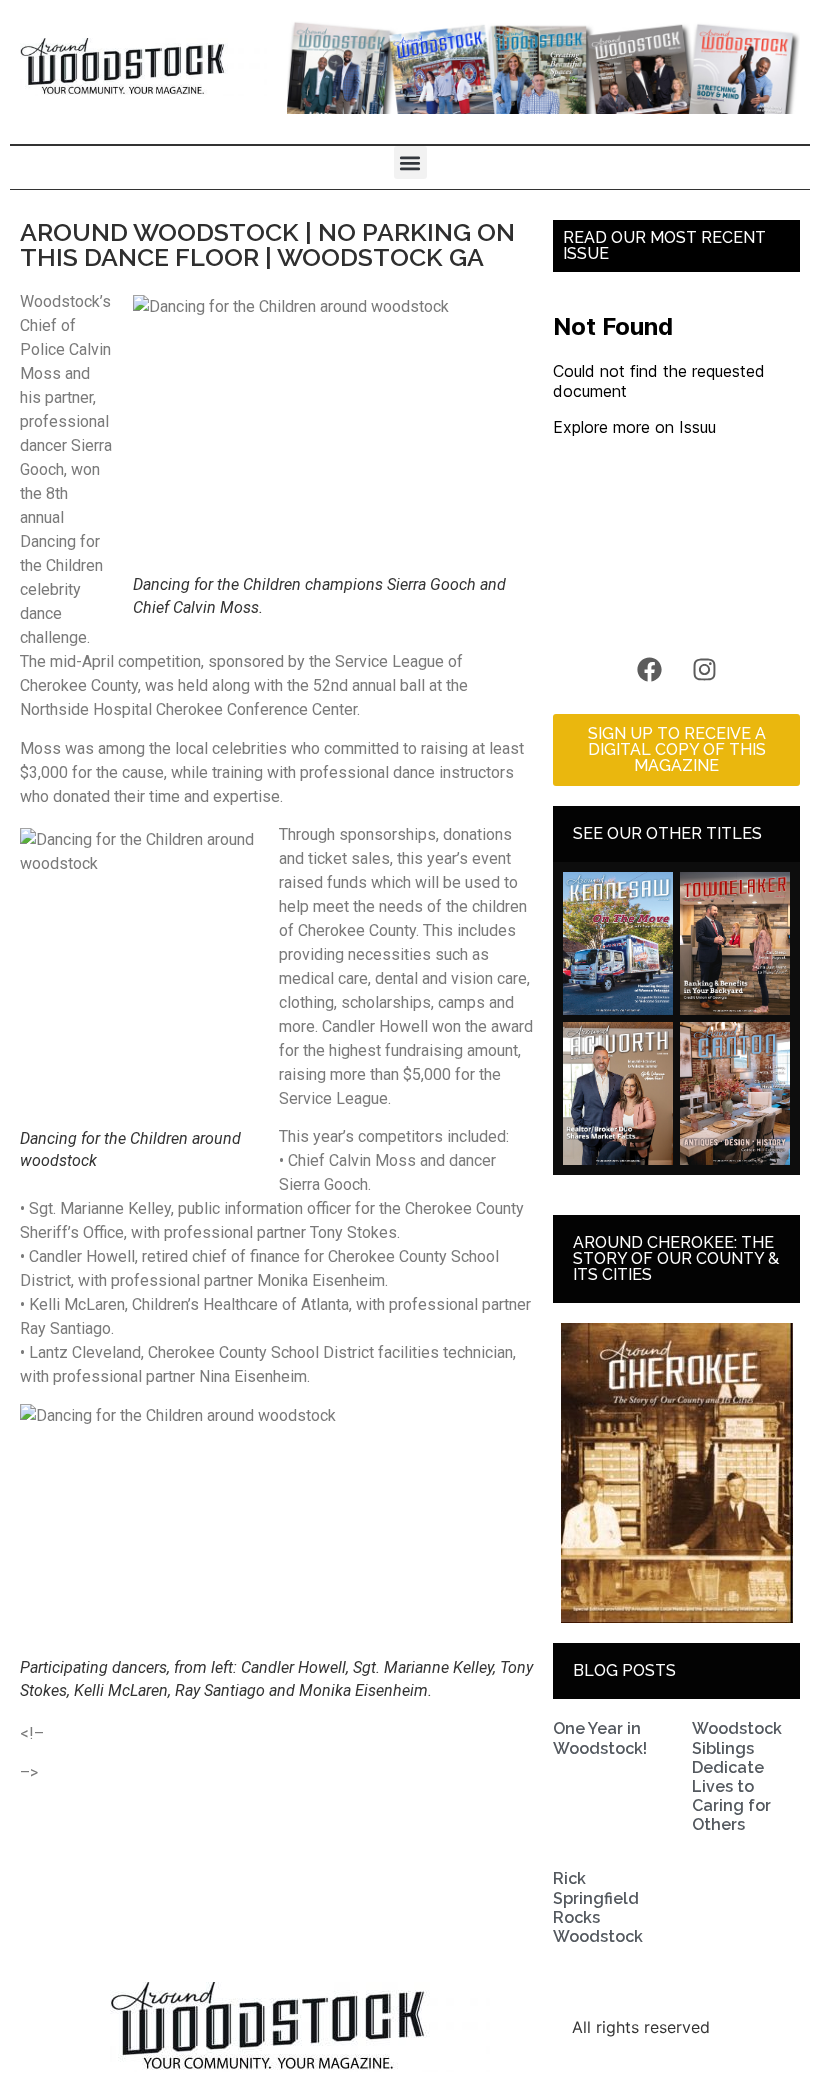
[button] (410, 162)
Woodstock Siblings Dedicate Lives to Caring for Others (737, 1776)
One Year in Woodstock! (600, 1738)
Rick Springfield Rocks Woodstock (598, 1907)
